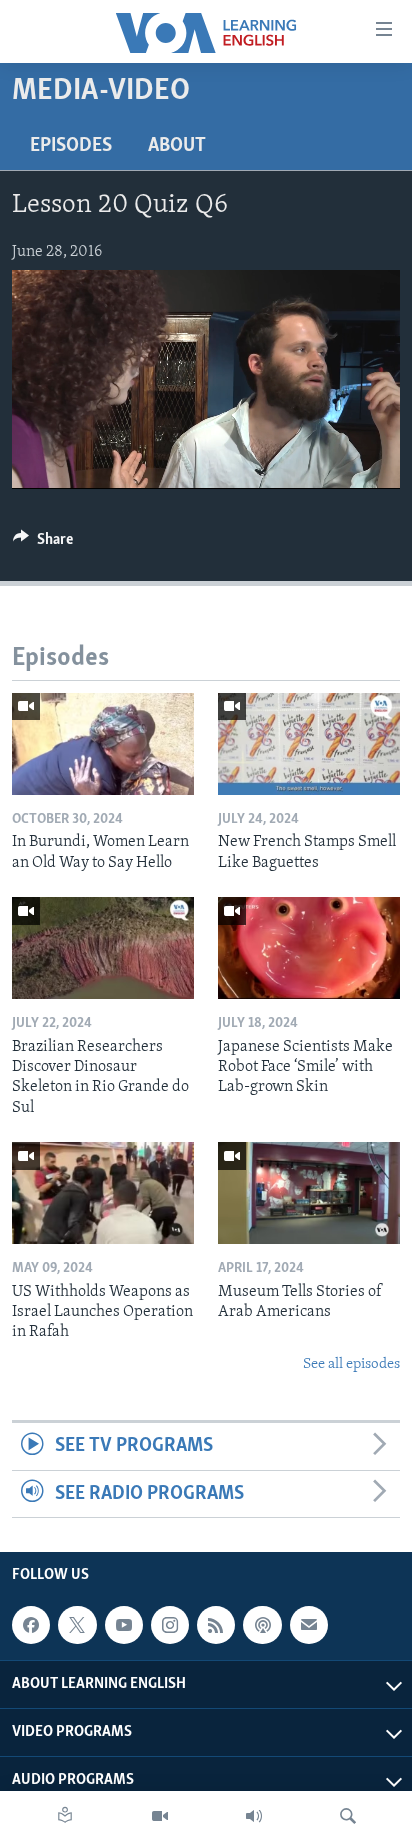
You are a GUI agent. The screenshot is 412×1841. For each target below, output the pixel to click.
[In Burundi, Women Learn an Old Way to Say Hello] (103, 744)
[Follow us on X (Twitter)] (77, 1625)
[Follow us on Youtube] (124, 1625)
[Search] (348, 1816)
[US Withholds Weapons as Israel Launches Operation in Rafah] (103, 1193)
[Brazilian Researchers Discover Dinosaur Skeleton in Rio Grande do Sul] (103, 948)
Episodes (71, 146)
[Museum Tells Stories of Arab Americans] (309, 1193)
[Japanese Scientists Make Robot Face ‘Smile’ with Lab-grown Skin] (309, 948)
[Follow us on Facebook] (31, 1625)
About (177, 146)
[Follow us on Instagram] (170, 1625)
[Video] (160, 1816)
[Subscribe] (309, 1625)
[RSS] (216, 1625)
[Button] (43, 544)
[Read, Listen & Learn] (65, 1816)
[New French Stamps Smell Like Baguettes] (309, 744)
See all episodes (351, 1364)
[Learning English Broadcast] (254, 1816)
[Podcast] (262, 1625)
